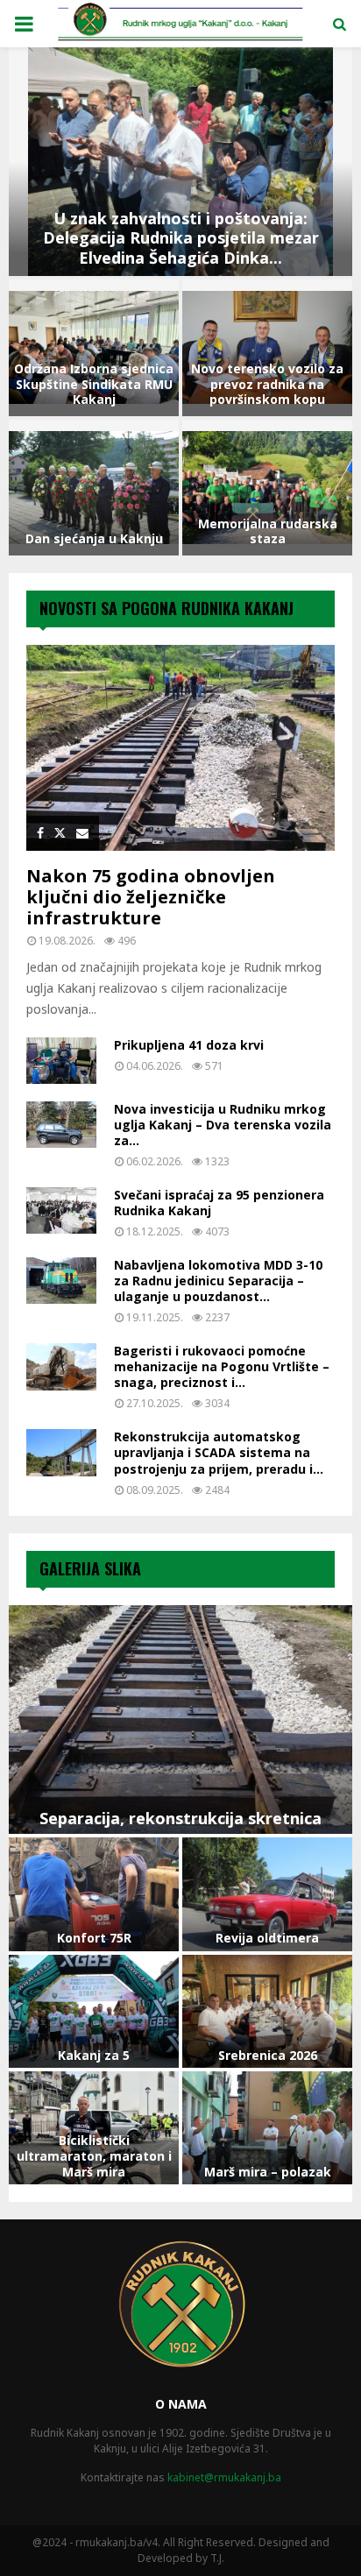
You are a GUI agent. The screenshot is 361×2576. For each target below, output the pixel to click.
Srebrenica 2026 (268, 2055)
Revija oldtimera (267, 1938)
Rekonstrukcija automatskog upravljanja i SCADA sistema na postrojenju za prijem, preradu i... (219, 1452)
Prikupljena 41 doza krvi (189, 1045)
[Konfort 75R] (94, 1894)
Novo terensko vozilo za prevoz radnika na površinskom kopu (267, 384)
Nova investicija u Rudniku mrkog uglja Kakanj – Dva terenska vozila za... (223, 1125)
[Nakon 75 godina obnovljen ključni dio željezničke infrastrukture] (180, 748)
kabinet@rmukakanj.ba (224, 2477)
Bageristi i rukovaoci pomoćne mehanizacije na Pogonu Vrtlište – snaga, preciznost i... (222, 1366)
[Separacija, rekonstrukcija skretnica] (180, 1720)
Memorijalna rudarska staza (268, 531)
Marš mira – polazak (268, 2172)
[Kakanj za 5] (94, 2011)
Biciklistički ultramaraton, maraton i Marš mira (94, 2156)
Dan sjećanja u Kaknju (94, 538)
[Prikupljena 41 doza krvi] (61, 1061)
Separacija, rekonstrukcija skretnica (180, 1818)
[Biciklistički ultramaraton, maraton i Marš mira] (94, 2128)
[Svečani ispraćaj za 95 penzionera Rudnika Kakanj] (61, 1210)
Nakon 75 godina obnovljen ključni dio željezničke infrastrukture (151, 897)
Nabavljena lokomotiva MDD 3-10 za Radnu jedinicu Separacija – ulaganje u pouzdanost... (218, 1281)
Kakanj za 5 (94, 2055)
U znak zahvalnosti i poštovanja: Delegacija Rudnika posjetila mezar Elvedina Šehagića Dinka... (181, 238)
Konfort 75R (94, 1938)
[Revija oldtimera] (267, 1894)
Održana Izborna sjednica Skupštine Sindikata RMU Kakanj (94, 384)
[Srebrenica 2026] (267, 2011)
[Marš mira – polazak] (267, 2128)
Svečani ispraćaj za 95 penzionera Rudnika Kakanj (219, 1203)
